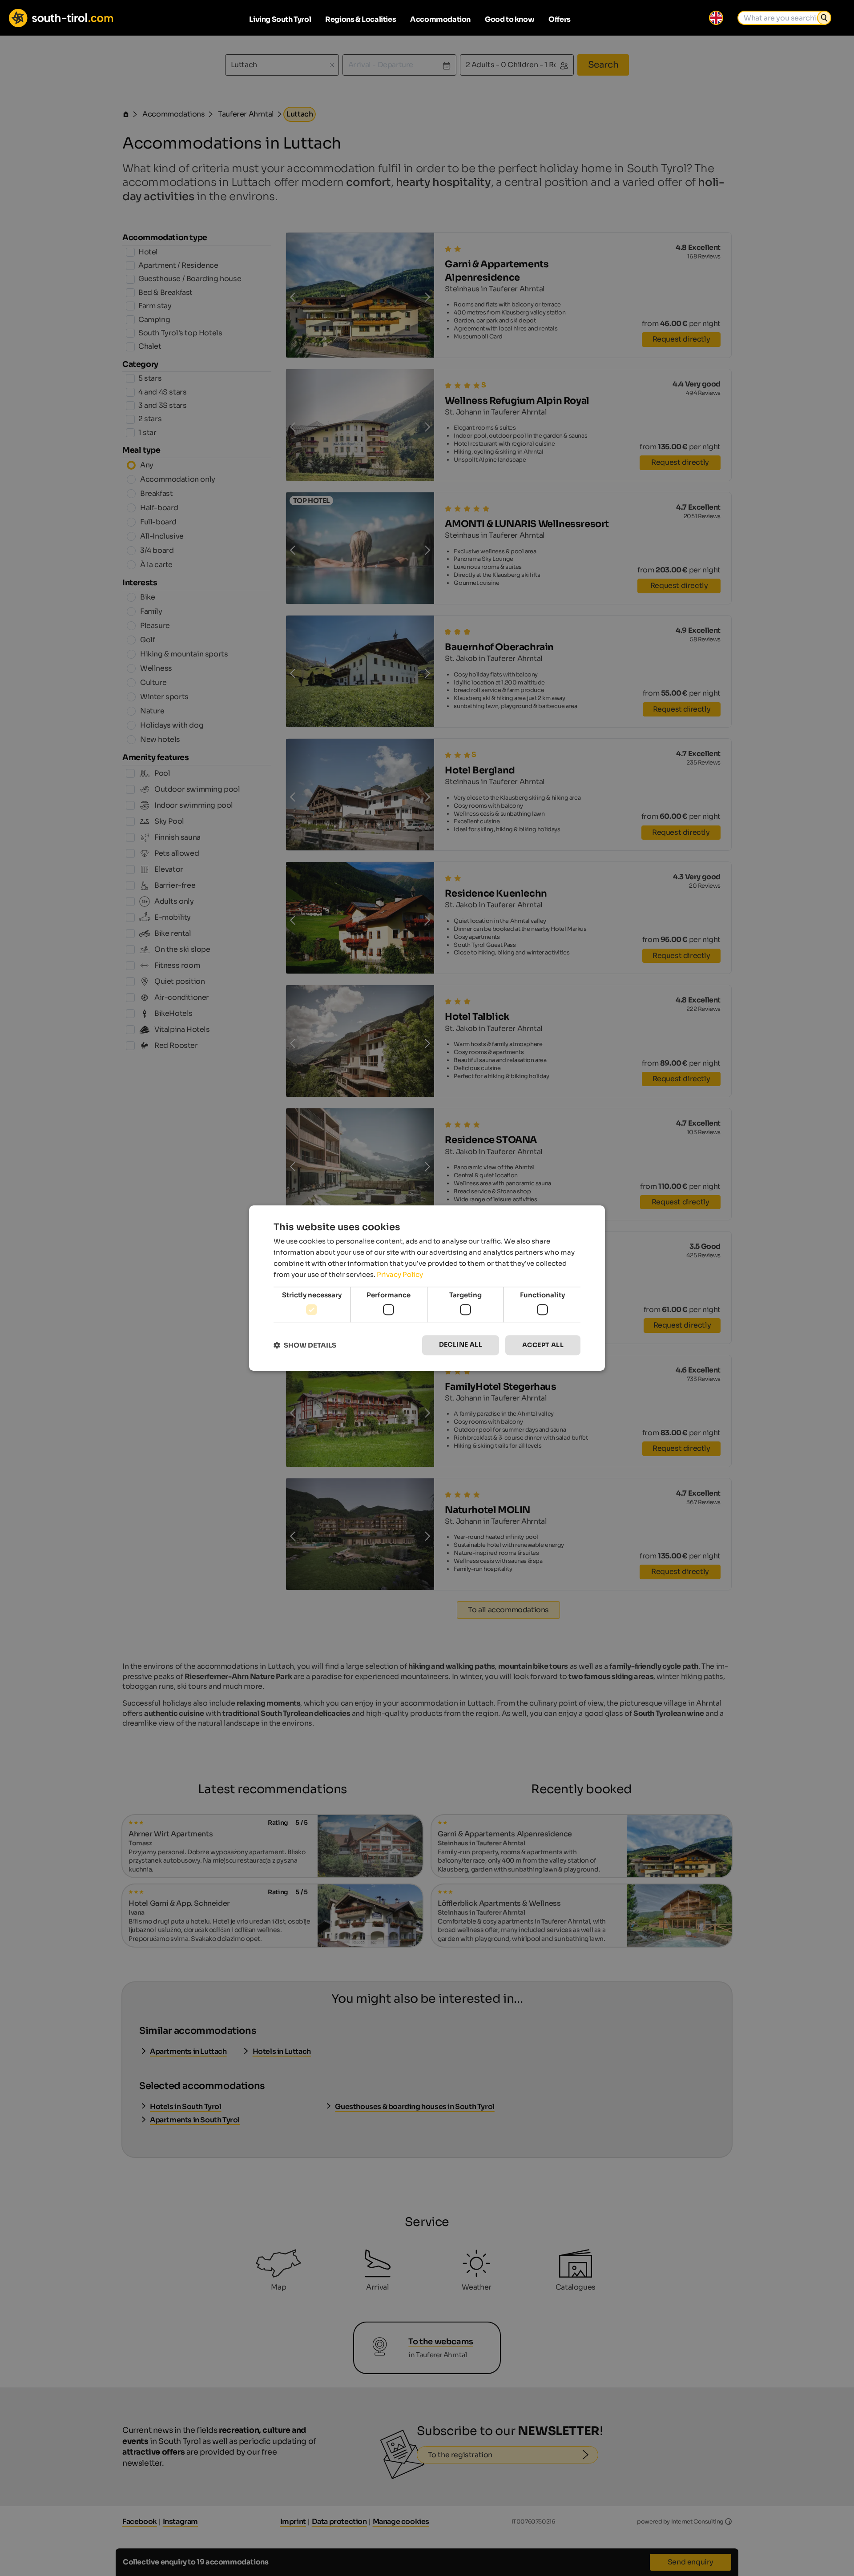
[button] (305, 1345)
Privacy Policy (400, 1274)
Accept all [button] (543, 1345)
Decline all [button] (461, 1344)
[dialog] (427, 1288)
